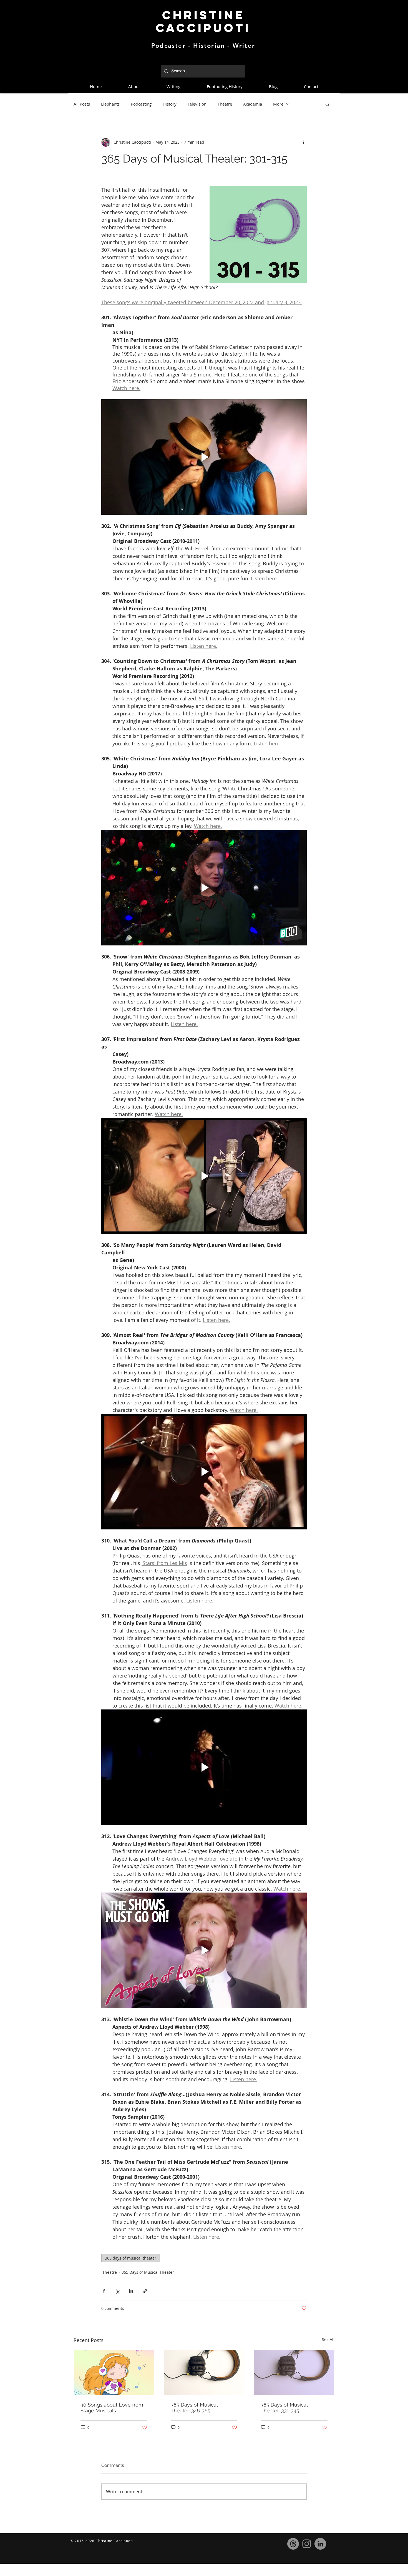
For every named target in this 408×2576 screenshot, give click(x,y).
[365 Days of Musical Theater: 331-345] (294, 2372)
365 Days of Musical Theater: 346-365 (194, 2408)
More (278, 104)
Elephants (110, 104)
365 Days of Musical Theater (148, 2272)
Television (197, 104)
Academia (253, 104)
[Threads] (293, 2544)
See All (328, 2339)
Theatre (225, 104)
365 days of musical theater (131, 2258)
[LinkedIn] (320, 2544)
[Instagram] (307, 2544)
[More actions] (303, 142)
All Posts (82, 104)
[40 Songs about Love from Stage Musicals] (114, 2372)
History (170, 104)
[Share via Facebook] (104, 2291)
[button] (327, 104)
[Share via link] (145, 2291)
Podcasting (141, 104)
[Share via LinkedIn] (131, 2291)
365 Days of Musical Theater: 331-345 (284, 2408)
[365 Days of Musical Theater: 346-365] (204, 2372)
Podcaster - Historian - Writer (203, 46)
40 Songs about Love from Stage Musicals (112, 2408)
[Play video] (204, 457)
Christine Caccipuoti (203, 21)
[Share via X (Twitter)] (118, 2291)
